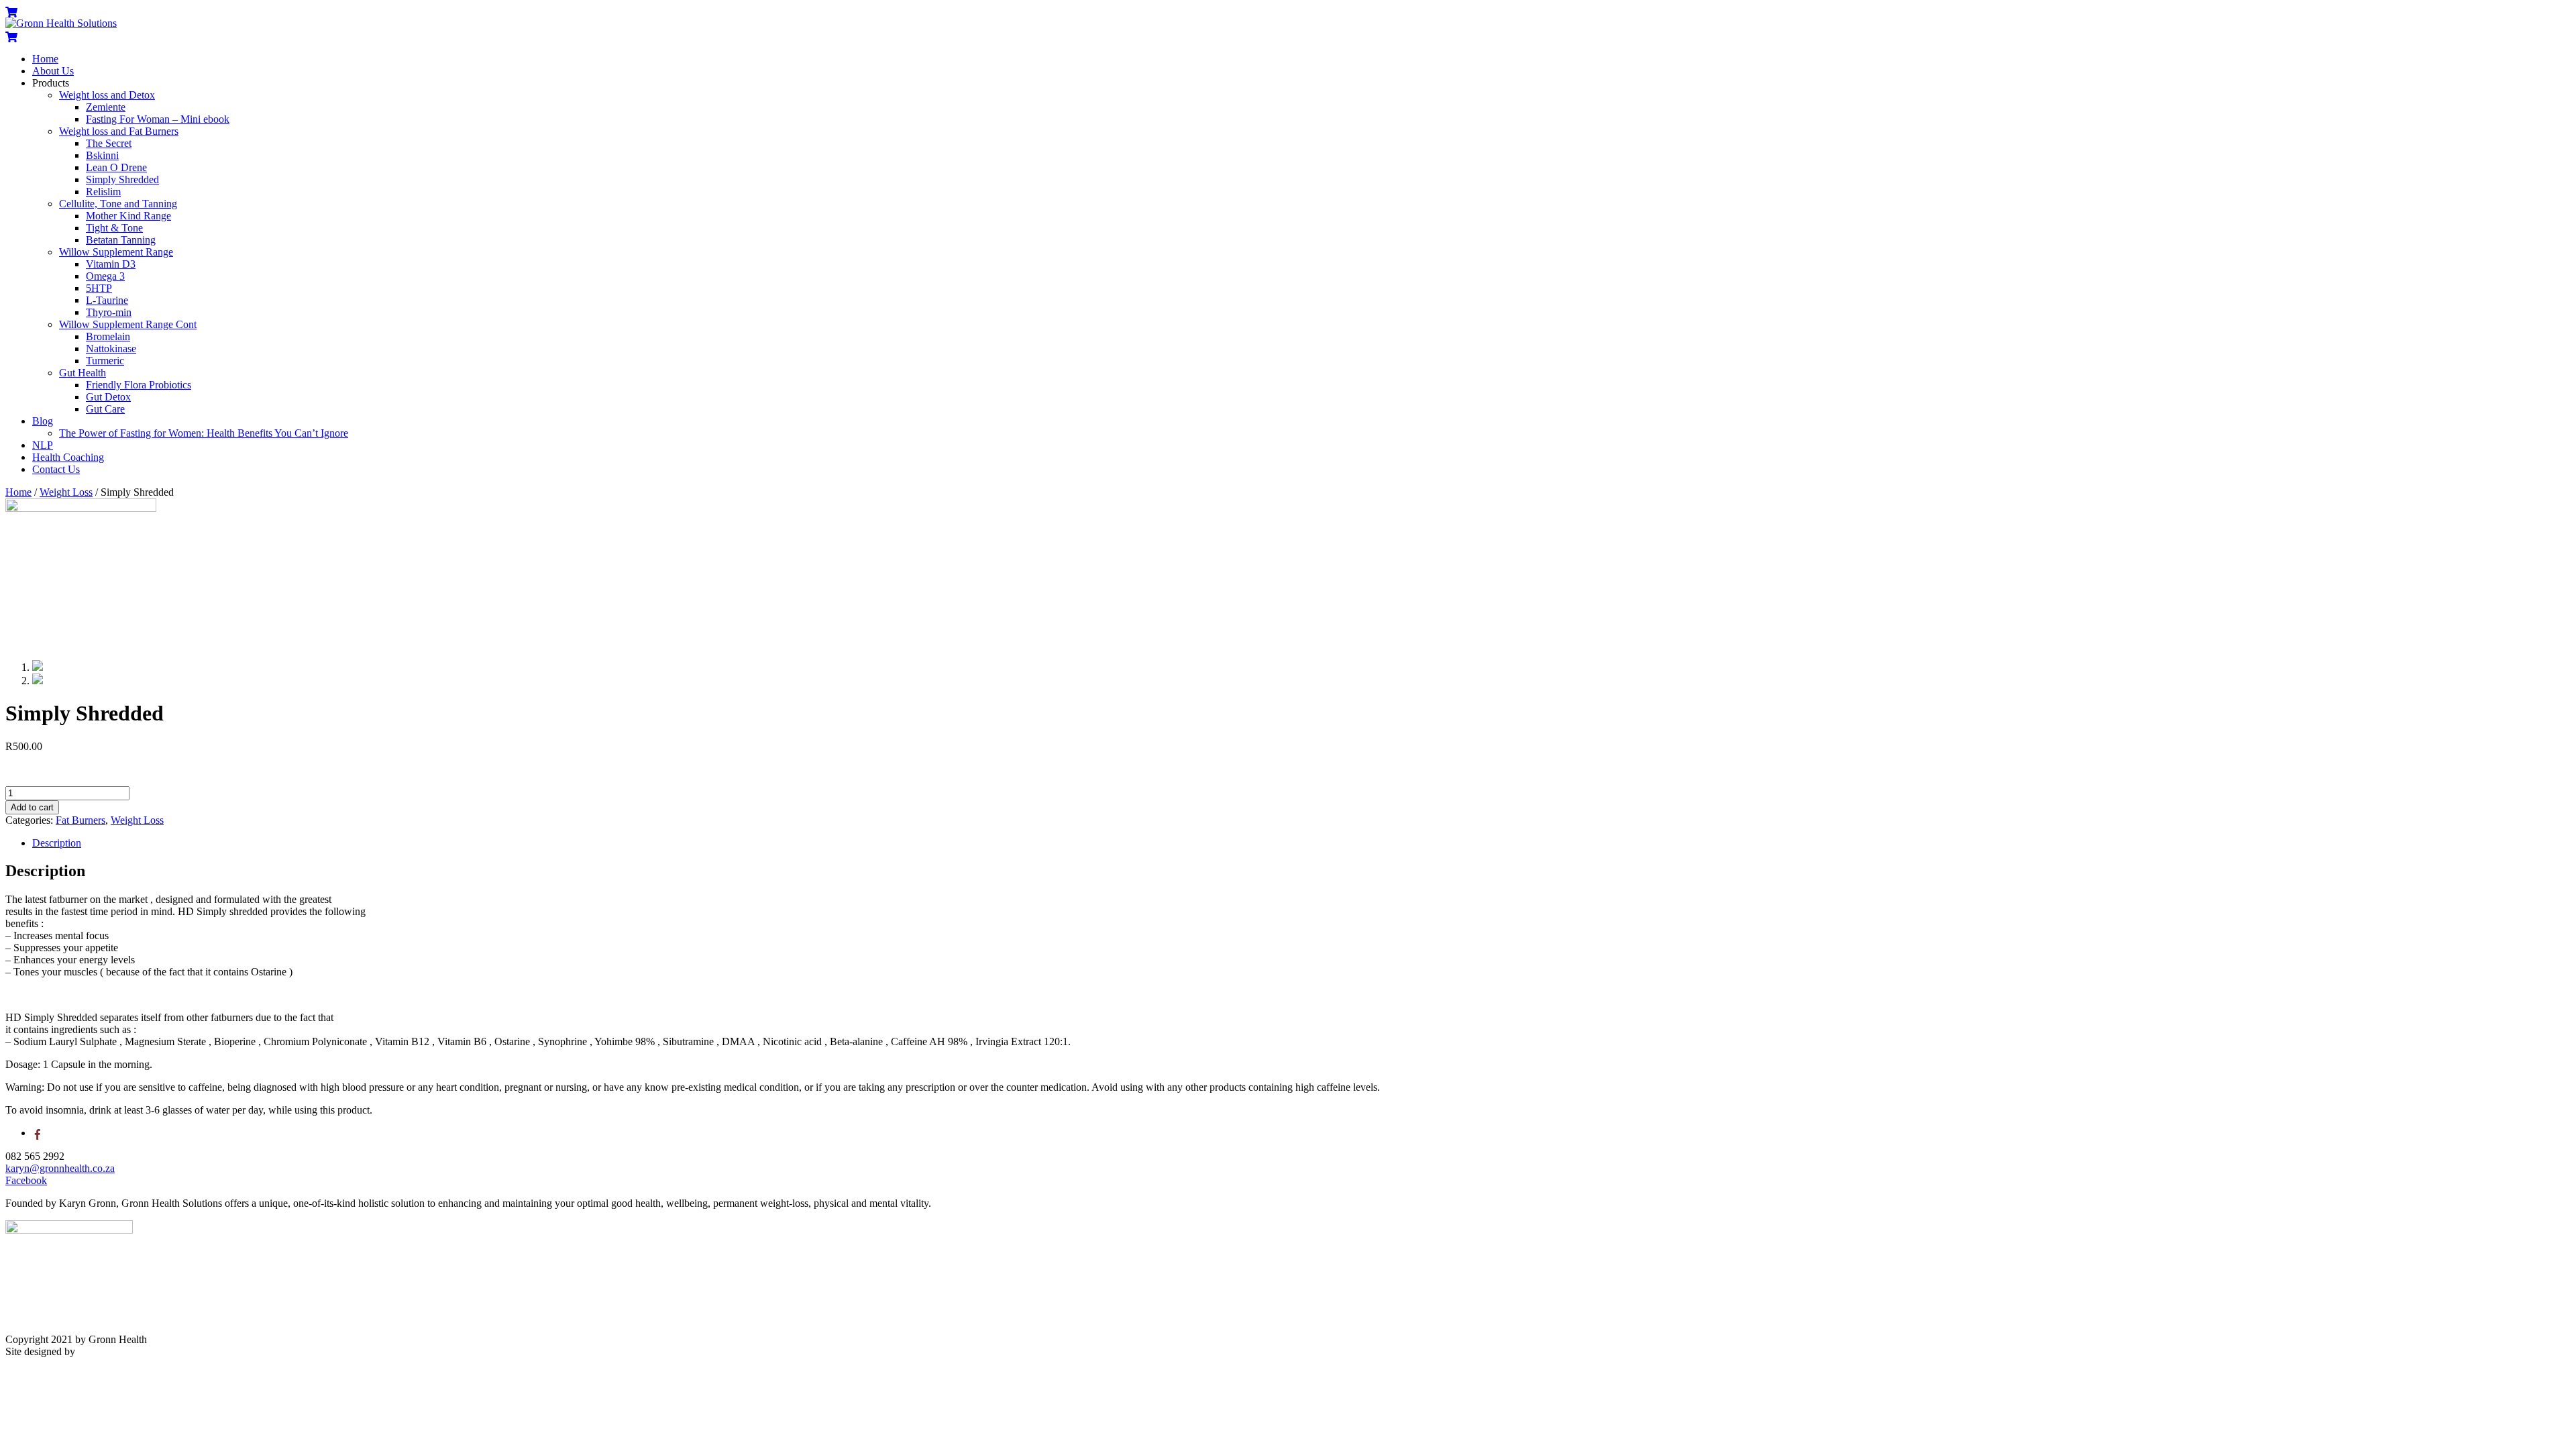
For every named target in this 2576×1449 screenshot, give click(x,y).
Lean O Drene (116, 167)
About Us (53, 71)
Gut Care (105, 409)
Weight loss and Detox (107, 95)
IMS (87, 1351)
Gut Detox (108, 397)
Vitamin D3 (111, 264)
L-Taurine (107, 300)
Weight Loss (66, 492)
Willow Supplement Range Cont (128, 324)
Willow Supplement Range (116, 252)
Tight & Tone (114, 228)
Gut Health (83, 373)
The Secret (109, 143)
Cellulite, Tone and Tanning (118, 204)
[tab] (1301, 843)
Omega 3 (105, 276)
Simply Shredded (122, 179)
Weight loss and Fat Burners (119, 131)
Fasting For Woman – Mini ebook (158, 119)
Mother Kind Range (128, 216)
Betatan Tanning (121, 240)
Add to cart (32, 807)
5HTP (99, 288)
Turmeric (105, 361)
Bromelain (108, 336)
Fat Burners (80, 820)
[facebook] (38, 1133)
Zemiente (106, 107)
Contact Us (56, 469)
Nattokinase (111, 348)
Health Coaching (68, 457)
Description (57, 843)
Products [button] (51, 83)
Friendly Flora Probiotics (139, 385)
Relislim (103, 192)
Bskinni (102, 155)
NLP (43, 445)
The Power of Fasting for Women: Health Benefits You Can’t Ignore (204, 433)
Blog (43, 421)
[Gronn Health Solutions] (61, 23)
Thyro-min (109, 312)
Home (45, 59)
